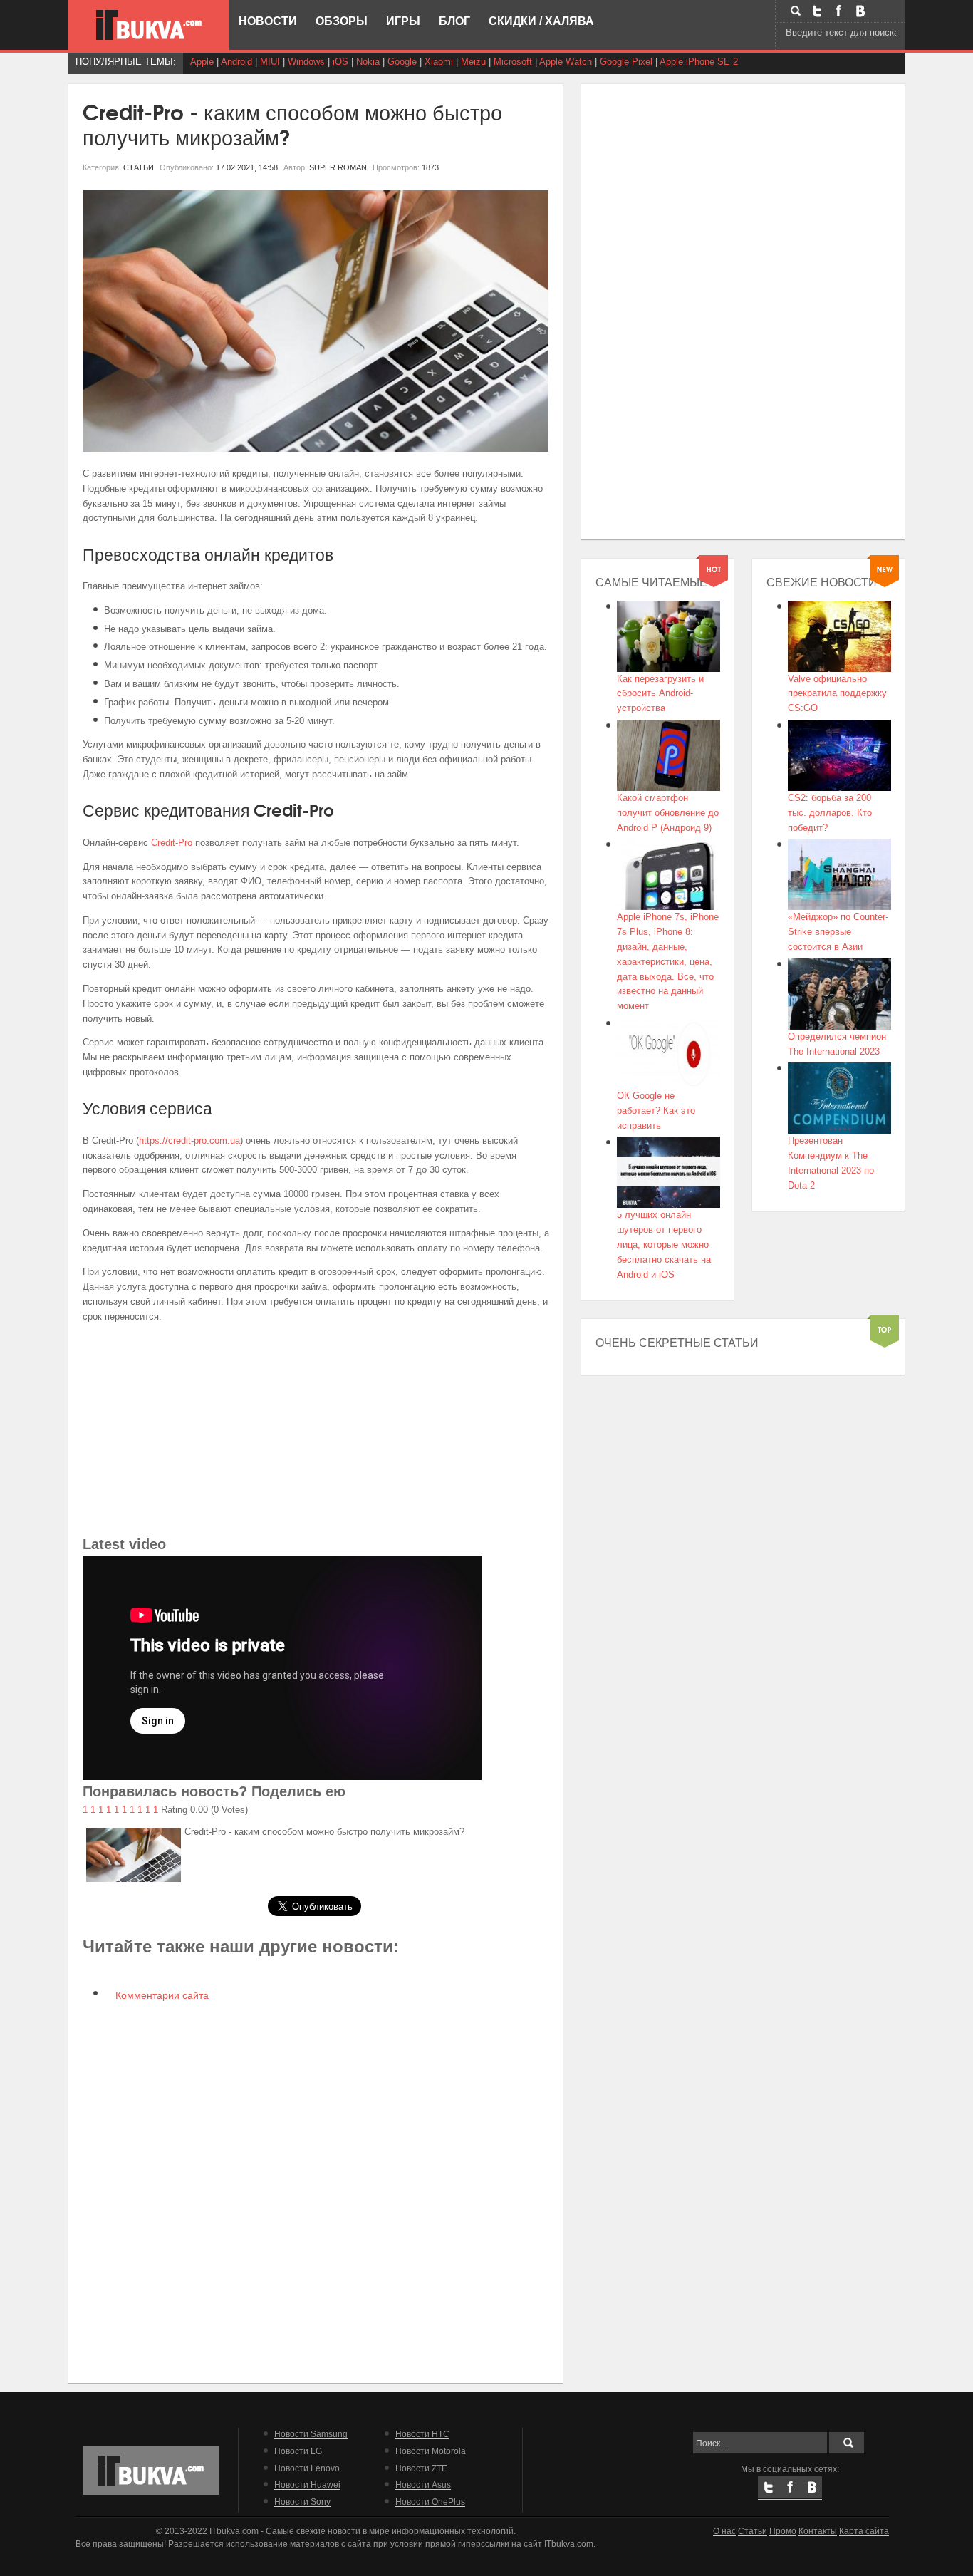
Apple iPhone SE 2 (699, 62)
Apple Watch (566, 62)
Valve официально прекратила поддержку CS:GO (837, 694)
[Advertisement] (316, 1433)
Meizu (473, 62)
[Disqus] (316, 2190)
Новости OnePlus (430, 2502)
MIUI (270, 62)
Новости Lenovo (307, 2468)
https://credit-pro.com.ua (189, 1140)
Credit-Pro (172, 843)
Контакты (818, 2531)
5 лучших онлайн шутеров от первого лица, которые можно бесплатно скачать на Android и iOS (664, 1244)
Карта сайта (864, 2531)
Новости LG (298, 2451)
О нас (724, 2531)
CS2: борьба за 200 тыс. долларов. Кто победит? (830, 813)
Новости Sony (302, 2502)
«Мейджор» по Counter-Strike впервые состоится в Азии (838, 932)
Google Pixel (626, 62)
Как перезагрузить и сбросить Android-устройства (660, 694)
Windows (306, 62)
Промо (783, 2531)
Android (236, 62)
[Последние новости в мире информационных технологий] (149, 25)
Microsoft (513, 62)
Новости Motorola (431, 2451)
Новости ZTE (421, 2468)
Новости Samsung (311, 2434)
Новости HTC (422, 2434)
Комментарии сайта (161, 1995)
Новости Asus (423, 2484)
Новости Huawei (307, 2484)
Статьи (753, 2531)
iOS (340, 62)
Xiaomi (439, 62)
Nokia (368, 62)
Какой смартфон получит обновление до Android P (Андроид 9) (668, 813)
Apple (202, 62)
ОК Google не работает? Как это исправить (656, 1111)
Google (402, 62)
